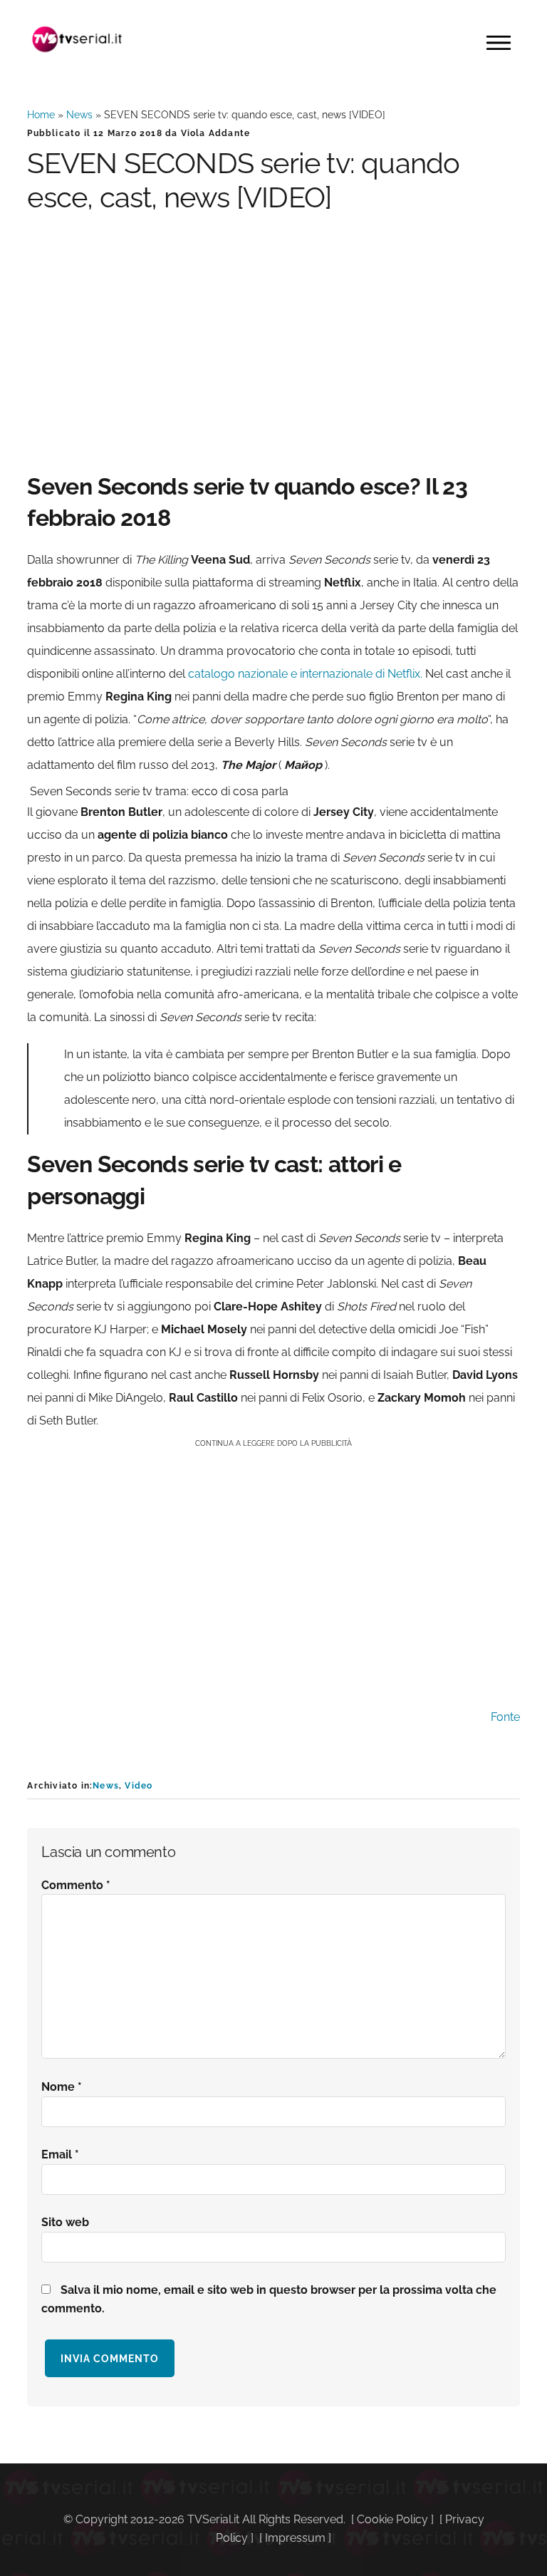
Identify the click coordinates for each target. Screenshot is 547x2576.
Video (139, 1786)
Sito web (65, 2222)
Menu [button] (499, 43)
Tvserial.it (77, 39)
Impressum (295, 2538)
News (79, 115)
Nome (62, 2087)
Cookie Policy (392, 2519)
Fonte (505, 1717)
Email (60, 2155)
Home (41, 115)
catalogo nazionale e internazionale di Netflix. (305, 674)
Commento (76, 1885)
